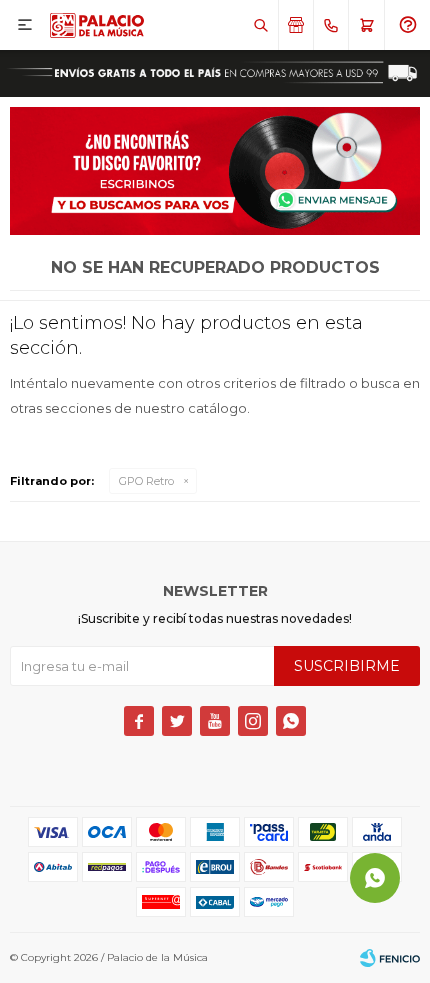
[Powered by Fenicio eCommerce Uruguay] (390, 958)
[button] (260, 25)
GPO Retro (146, 481)
